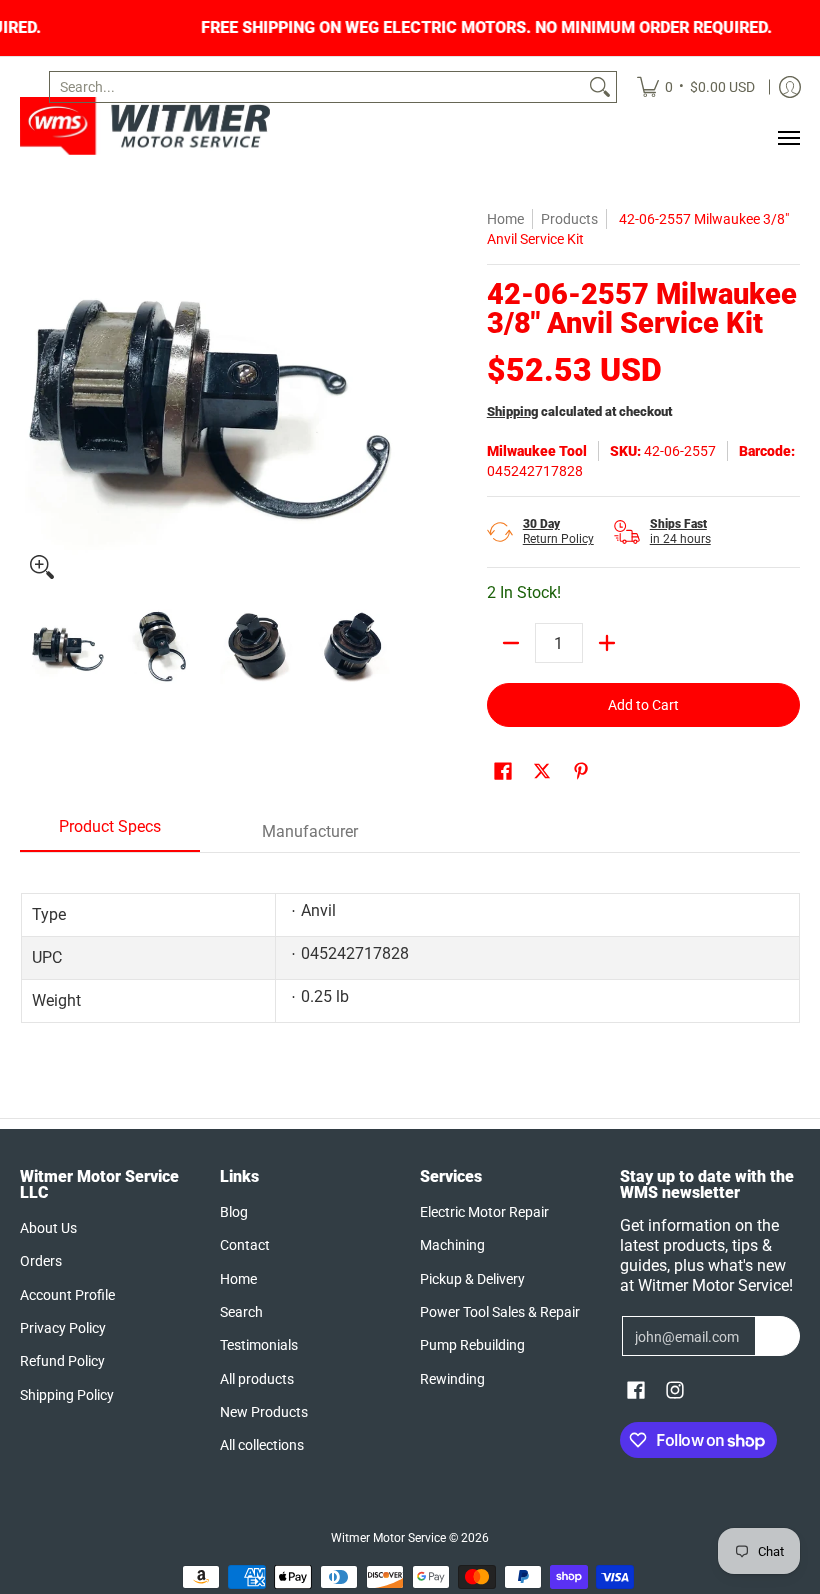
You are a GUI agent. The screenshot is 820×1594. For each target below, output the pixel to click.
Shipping (512, 411)
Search (241, 1312)
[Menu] (788, 138)
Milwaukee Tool (537, 451)
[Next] (386, 399)
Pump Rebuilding (472, 1345)
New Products (264, 1412)
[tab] (110, 833)
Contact (245, 1245)
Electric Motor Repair (484, 1212)
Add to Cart (643, 705)
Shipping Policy (67, 1395)
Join (777, 1336)
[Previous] (34, 399)
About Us (48, 1228)
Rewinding (452, 1379)
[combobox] (317, 87)
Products (569, 219)
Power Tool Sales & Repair (500, 1312)
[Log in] (790, 87)
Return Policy (558, 531)
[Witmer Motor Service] (145, 126)
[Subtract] (511, 643)
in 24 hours (680, 531)
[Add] (607, 643)
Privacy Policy (63, 1328)
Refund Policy (62, 1361)
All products (257, 1379)
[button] (503, 771)
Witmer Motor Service (388, 1538)
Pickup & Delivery (472, 1279)
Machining (452, 1245)
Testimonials (259, 1345)
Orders (41, 1261)
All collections (262, 1445)
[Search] (600, 87)
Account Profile (67, 1295)
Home (505, 219)
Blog (234, 1212)
